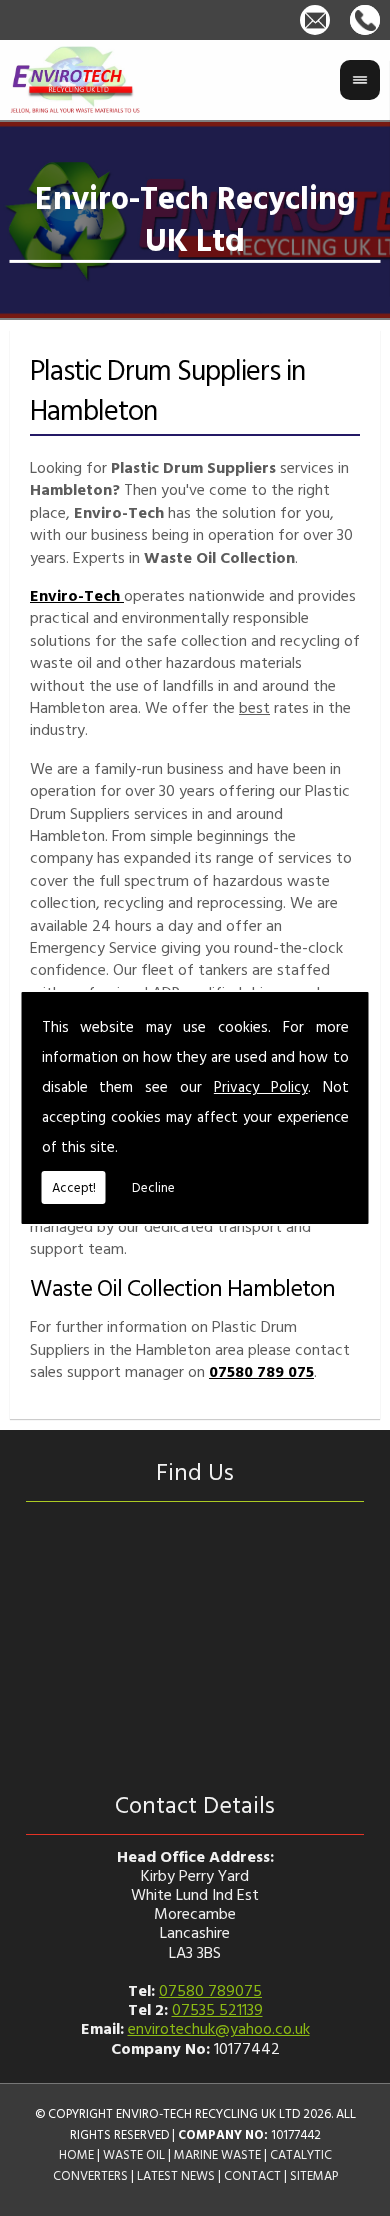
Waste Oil (134, 2154)
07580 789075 (210, 1990)
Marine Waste (217, 2154)
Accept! (74, 1187)
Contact (252, 2175)
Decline (153, 1187)
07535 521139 (217, 2009)
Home (76, 2154)
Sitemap (314, 2175)
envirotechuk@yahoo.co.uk (219, 2028)
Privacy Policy (261, 1086)
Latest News (176, 2175)
